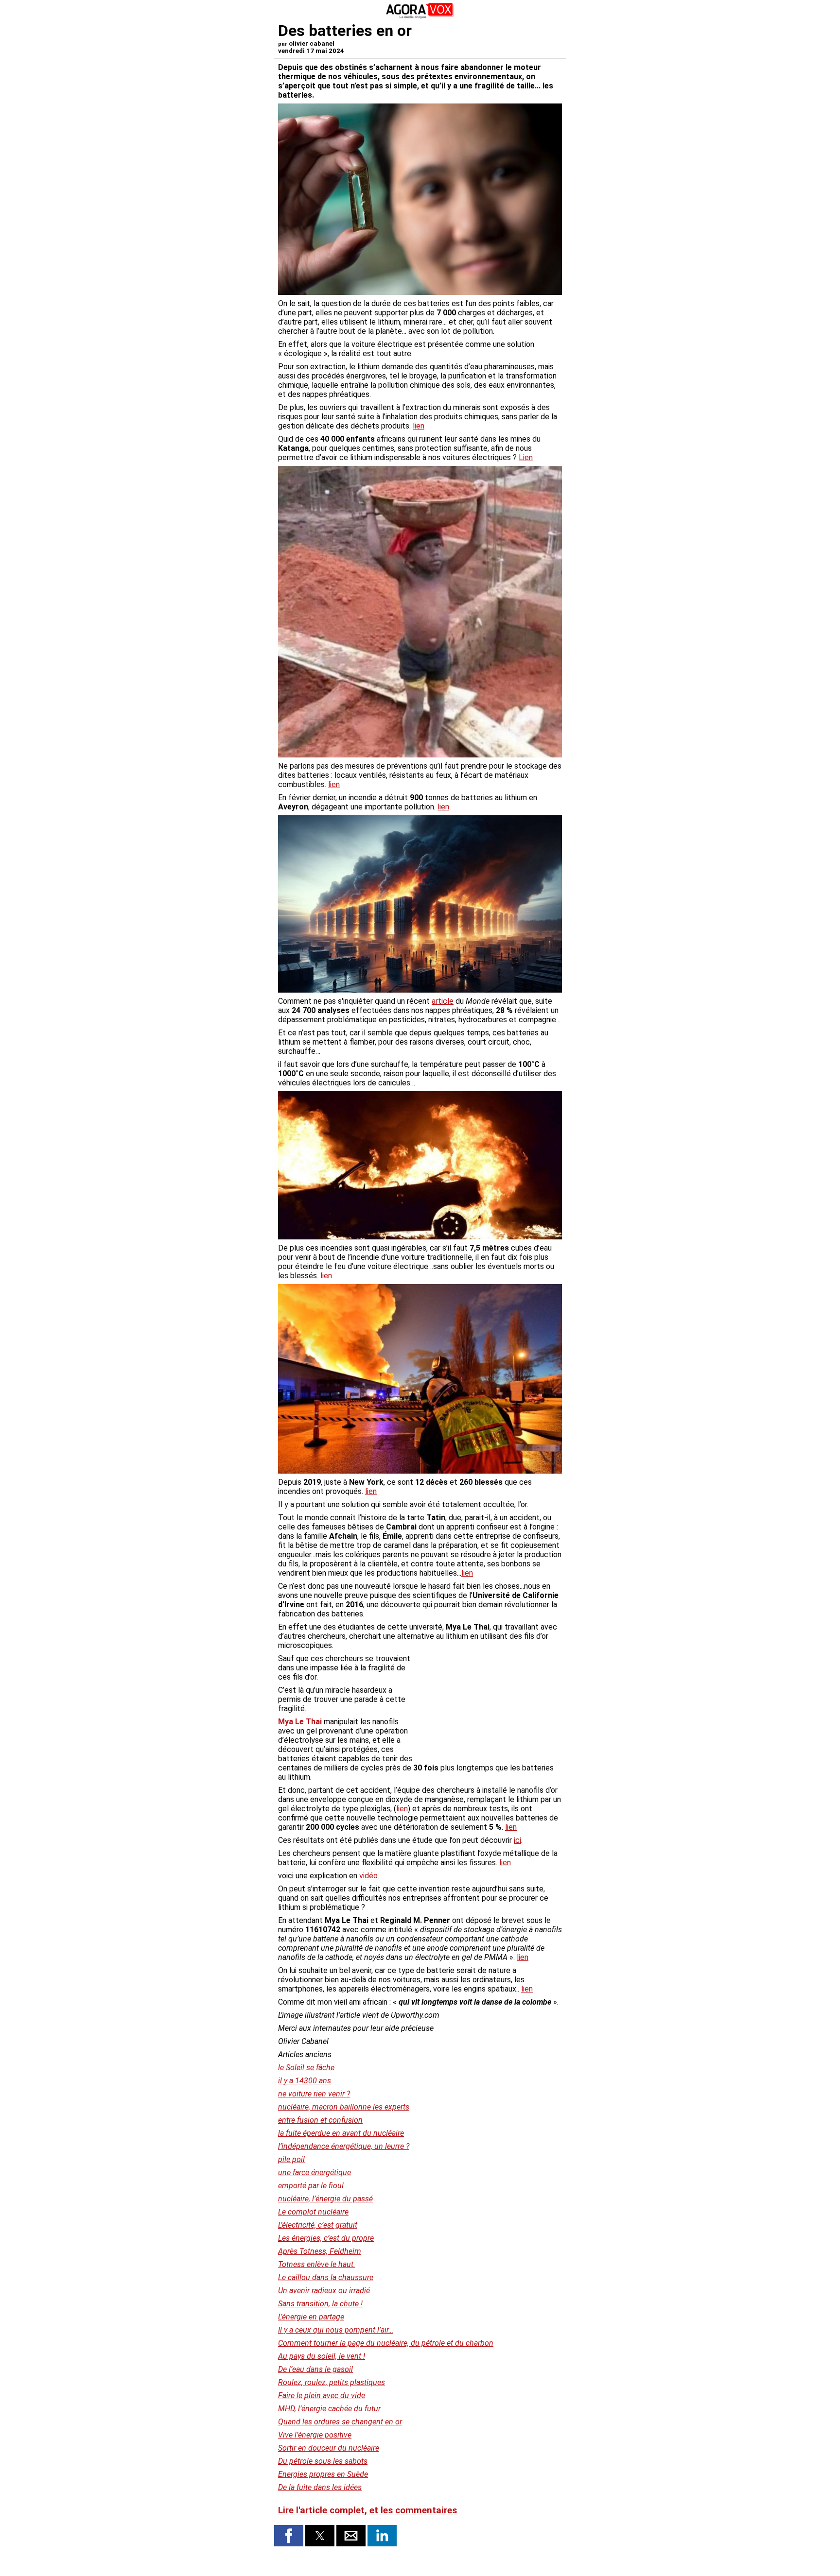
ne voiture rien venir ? (314, 2094)
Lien (526, 457)
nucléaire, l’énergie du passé (325, 2199)
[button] (289, 2536)
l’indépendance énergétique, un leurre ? (344, 2146)
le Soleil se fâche (306, 2068)
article (443, 1001)
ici (517, 1840)
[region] (489, 1705)
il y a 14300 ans (305, 2081)
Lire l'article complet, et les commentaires (367, 2510)
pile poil (291, 2159)
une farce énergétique (315, 2172)
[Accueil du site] (420, 17)
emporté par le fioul (311, 2186)
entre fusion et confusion (320, 2120)
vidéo (368, 1876)
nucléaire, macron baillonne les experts (344, 2107)
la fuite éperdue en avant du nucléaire (341, 2133)
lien (419, 426)
